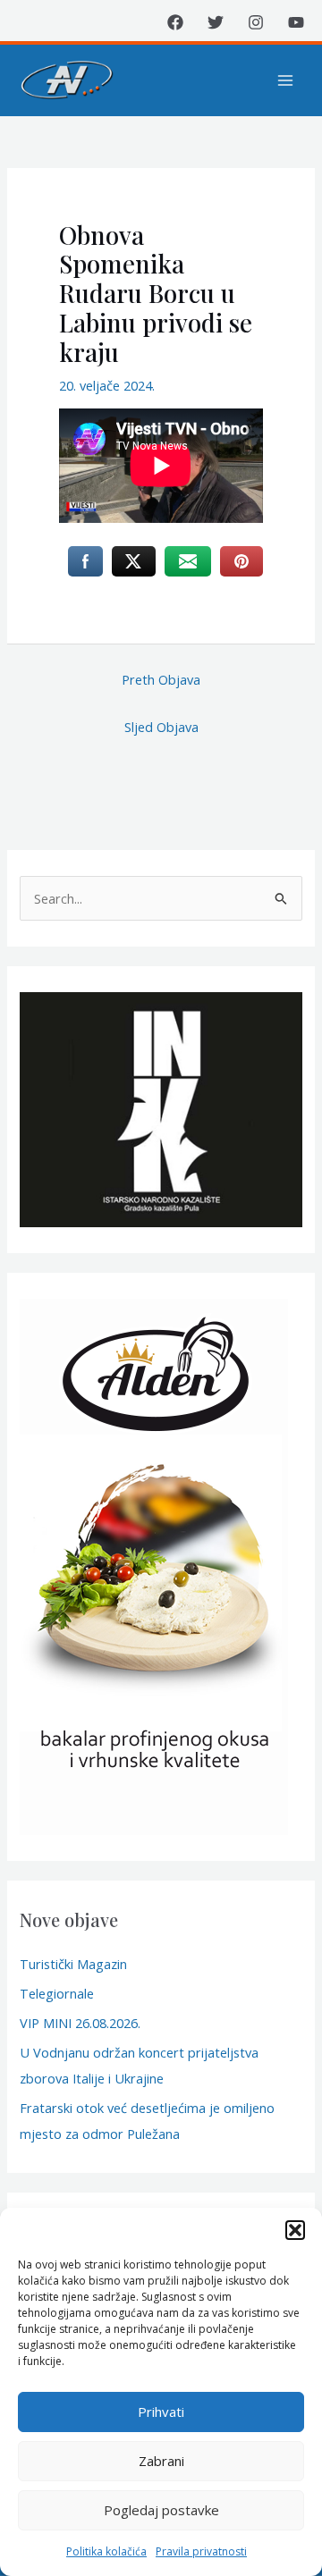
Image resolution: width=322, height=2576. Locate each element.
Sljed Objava (161, 727)
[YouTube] (296, 22)
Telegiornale (57, 1993)
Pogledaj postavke (161, 2510)
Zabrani (161, 2461)
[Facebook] (175, 22)
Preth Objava (161, 679)
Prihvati (161, 2412)
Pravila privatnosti (201, 2551)
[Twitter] (216, 22)
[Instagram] (256, 22)
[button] (295, 2230)
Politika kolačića (106, 2551)
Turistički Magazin (73, 1964)
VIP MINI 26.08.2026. (80, 2023)
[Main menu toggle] (285, 80)
